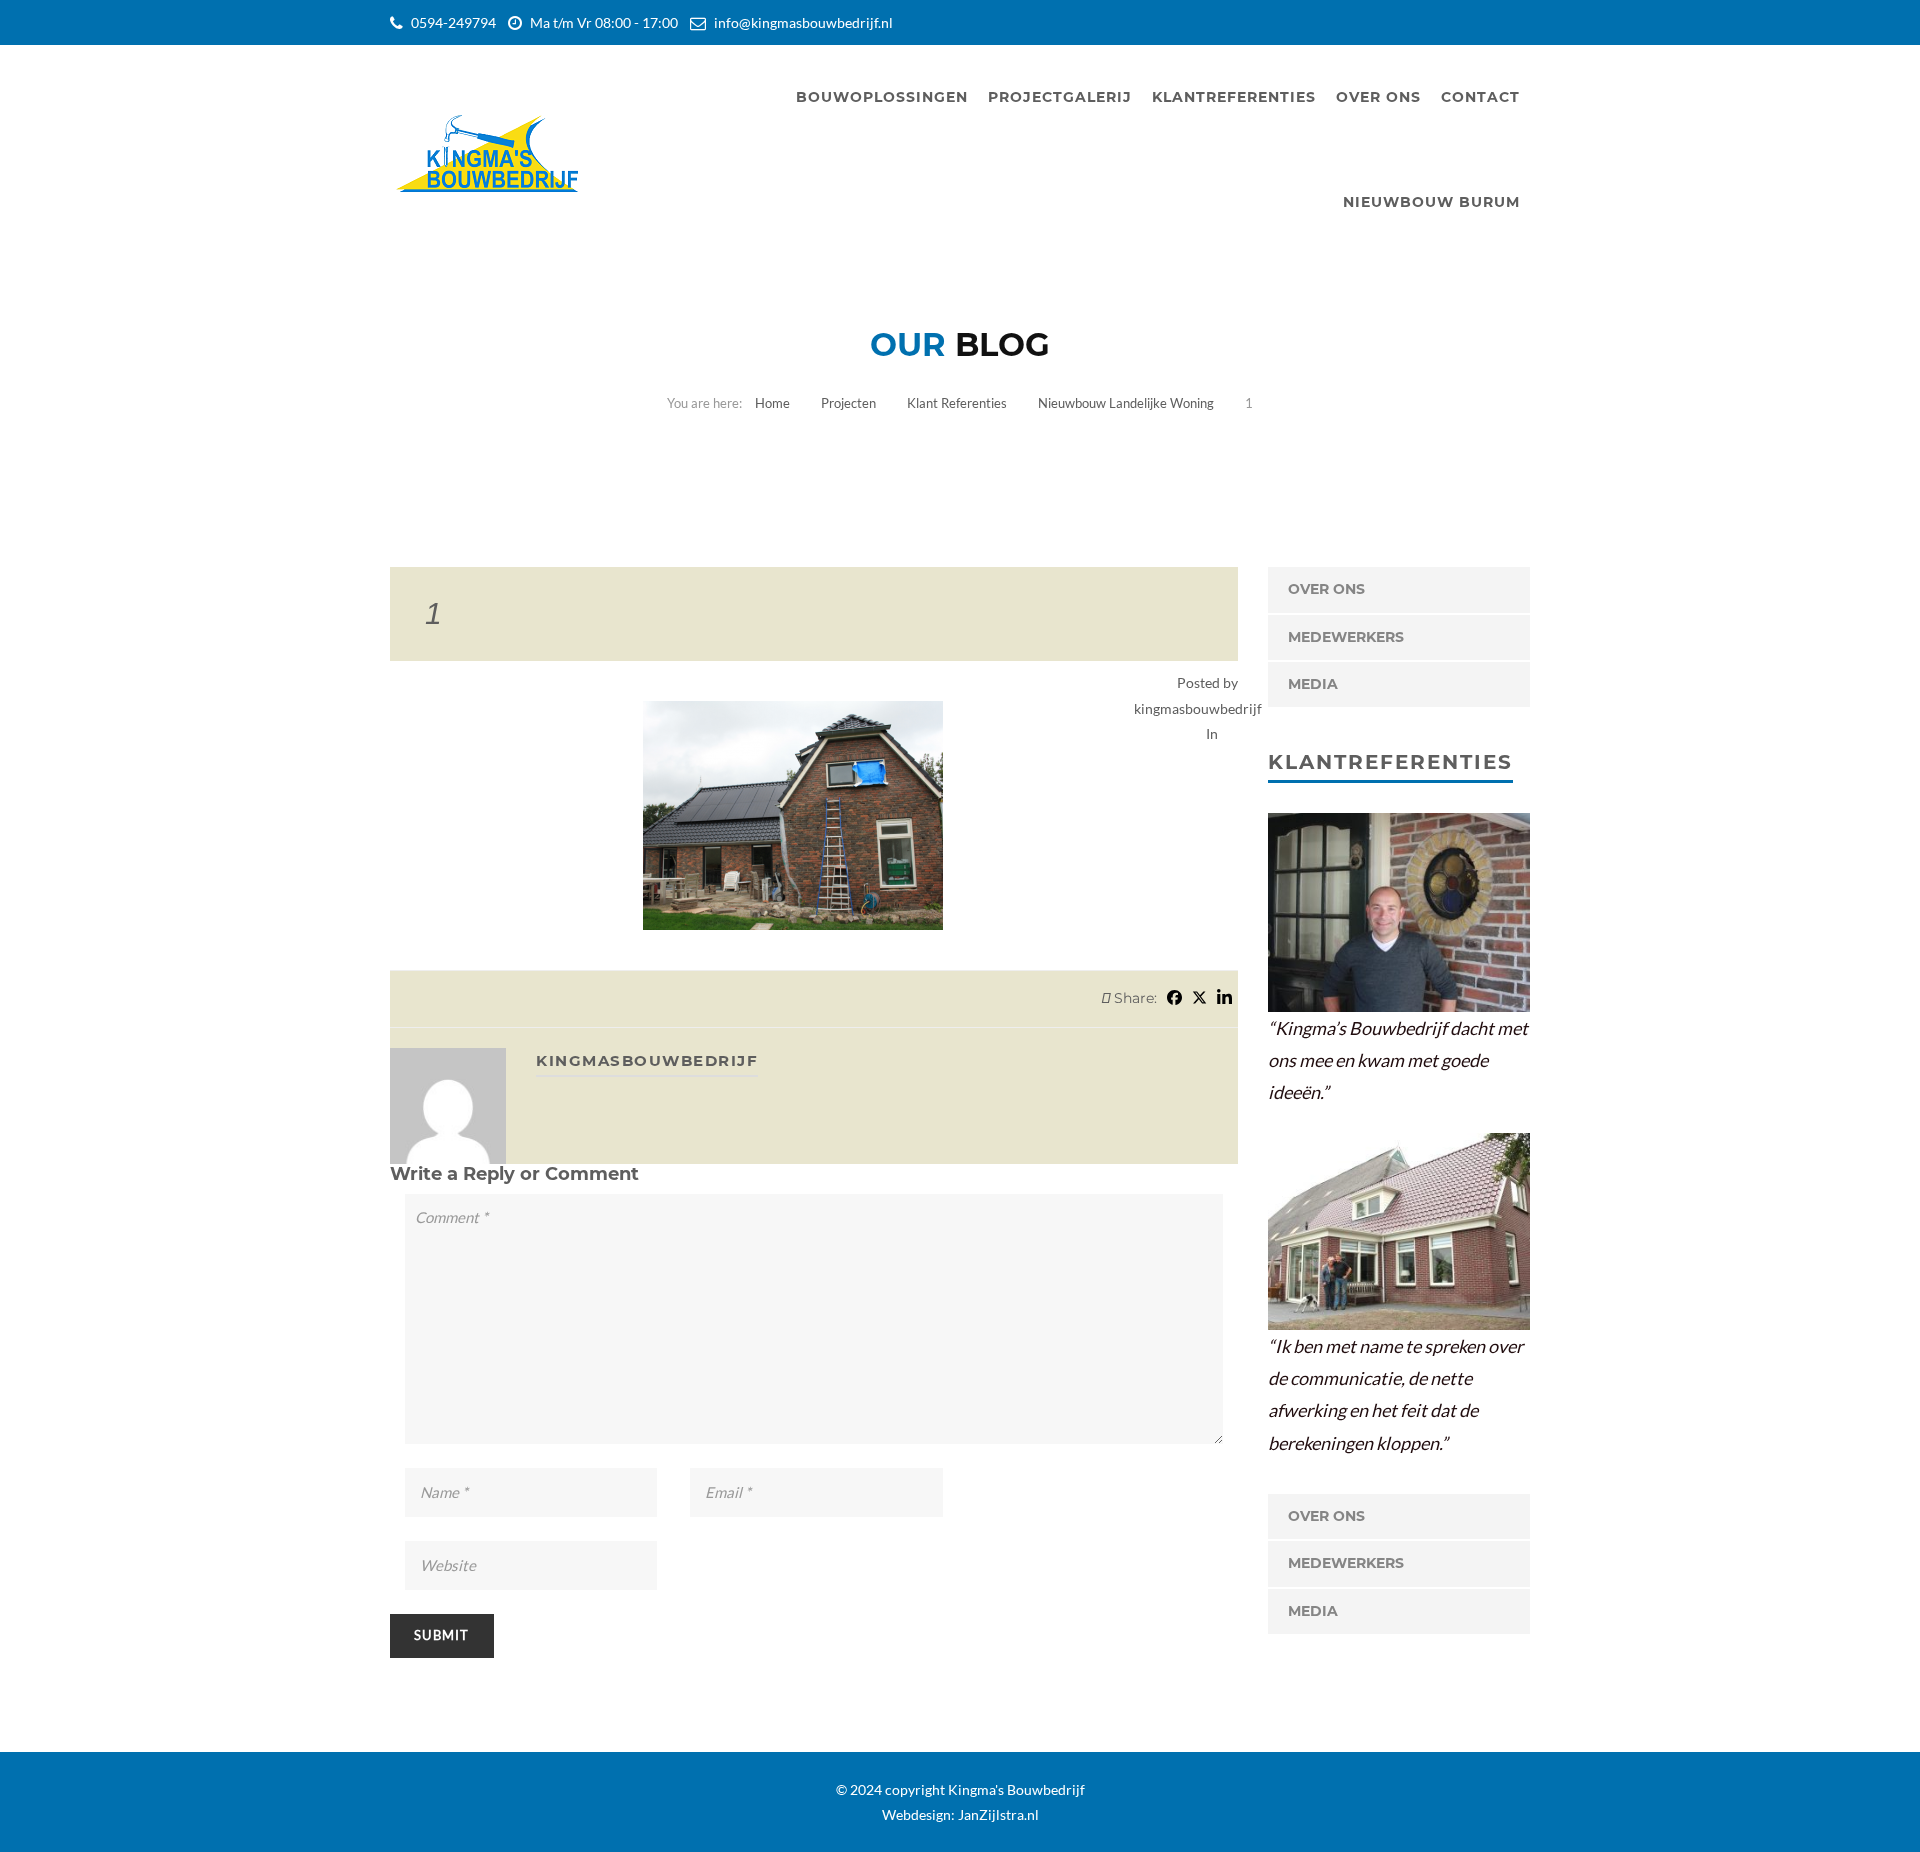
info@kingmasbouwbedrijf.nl (803, 22)
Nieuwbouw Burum (1431, 202)
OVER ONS (1326, 589)
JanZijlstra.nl (998, 1814)
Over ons (1378, 97)
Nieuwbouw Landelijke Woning (1126, 403)
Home (772, 403)
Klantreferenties (1234, 97)
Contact (1480, 97)
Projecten (848, 403)
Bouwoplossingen (882, 97)
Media (1313, 684)
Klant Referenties (957, 403)
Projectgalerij (1060, 97)
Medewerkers (1346, 637)
